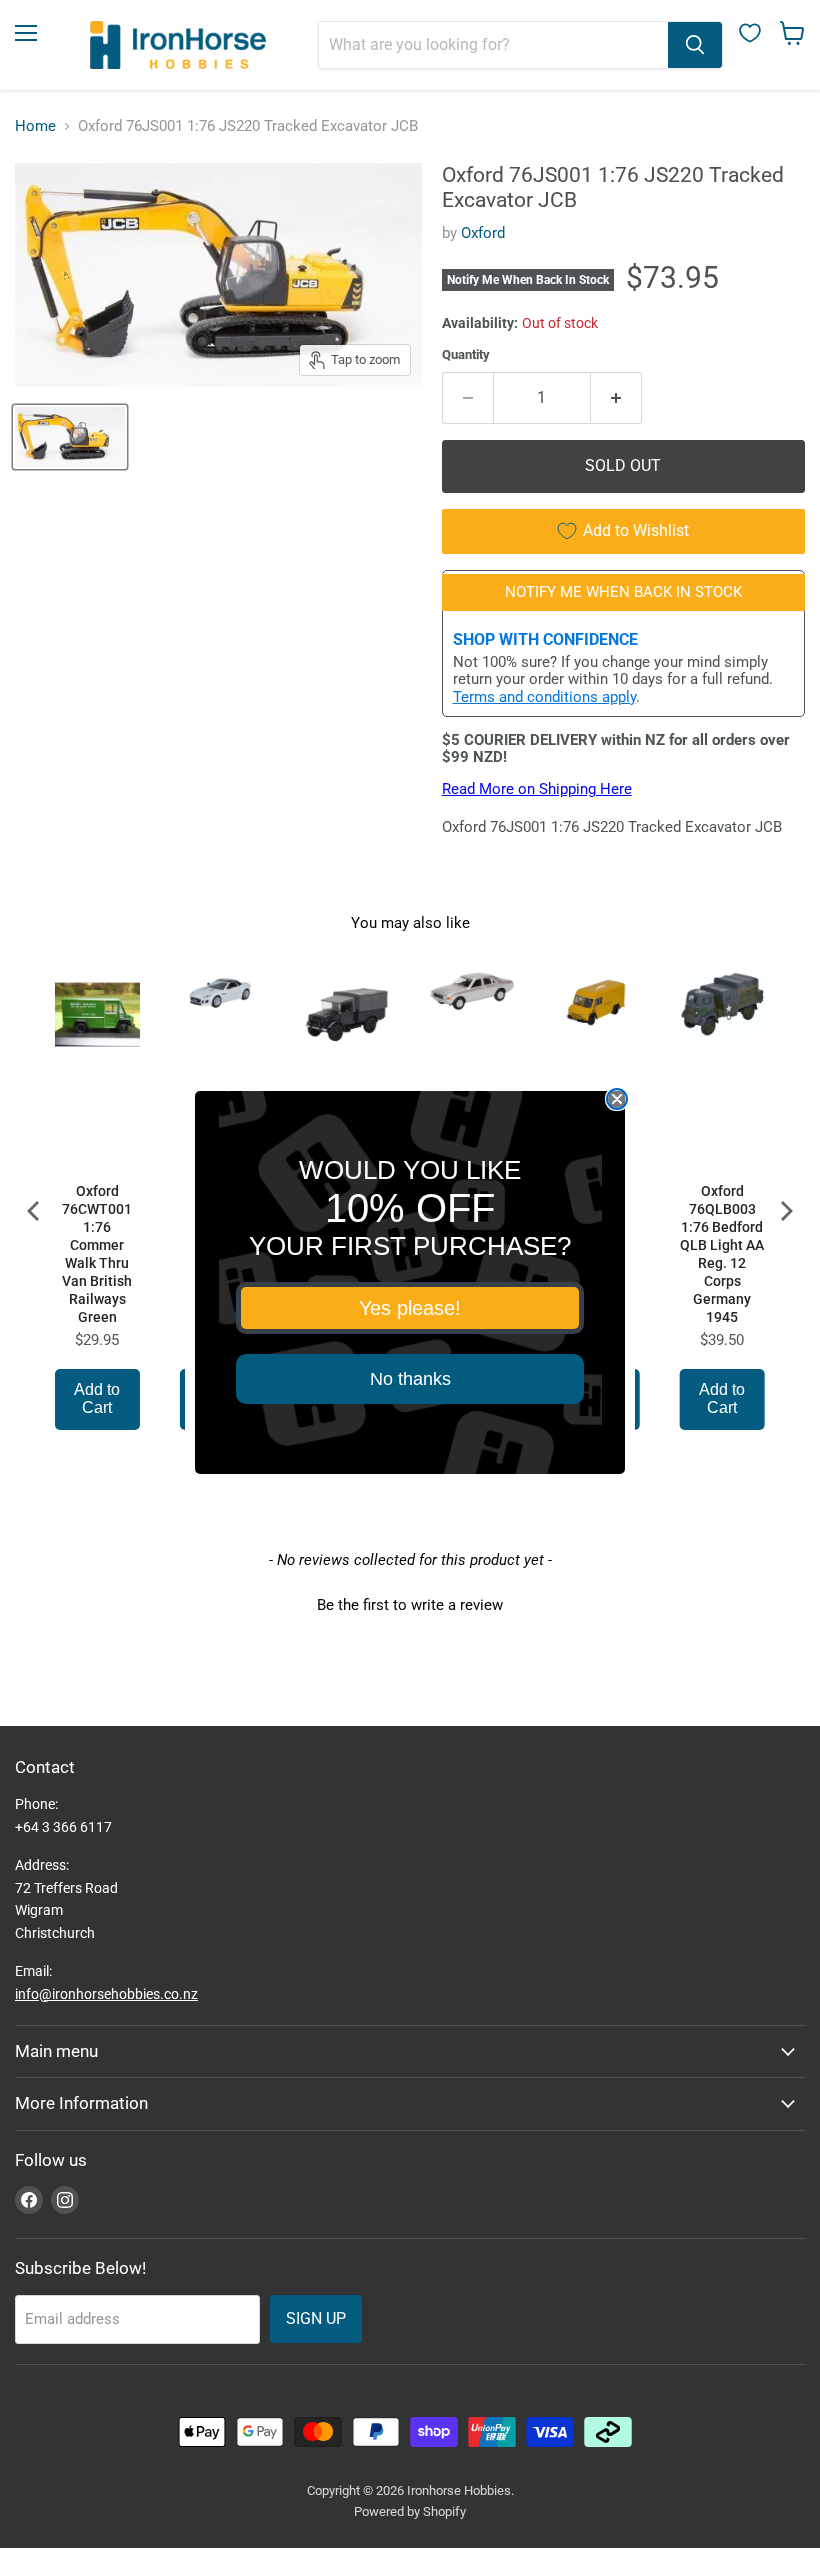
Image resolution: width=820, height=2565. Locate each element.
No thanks (410, 1379)
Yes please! (410, 1308)
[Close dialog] (617, 1099)
